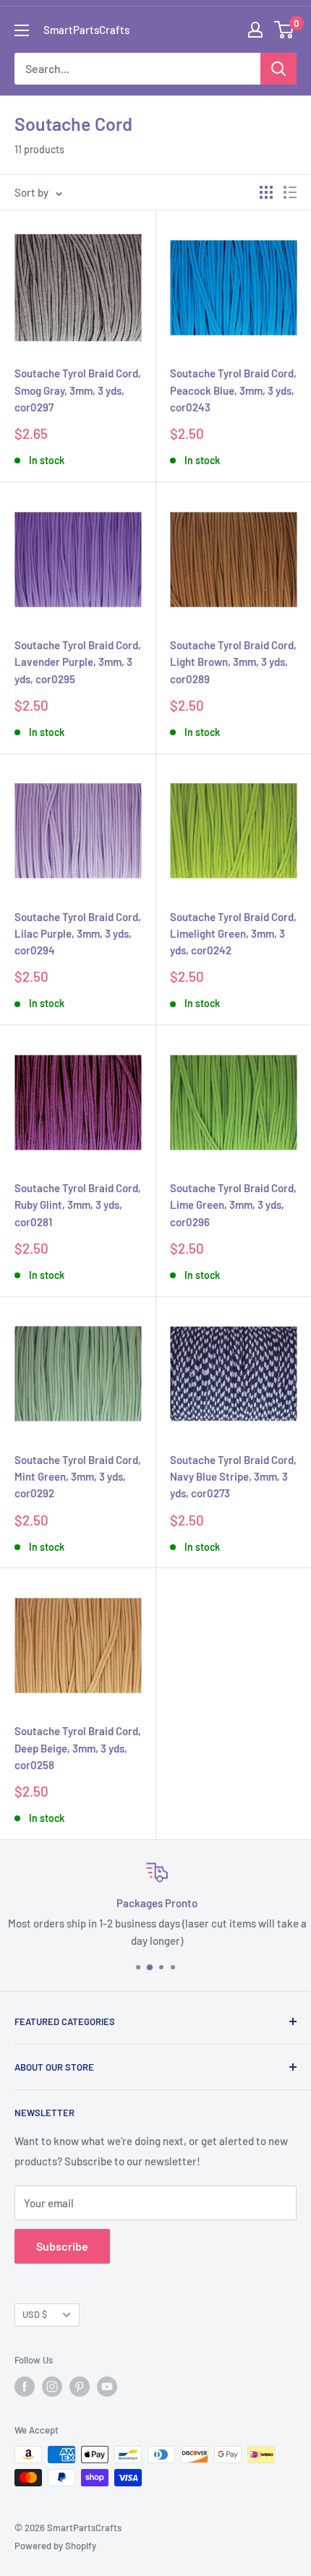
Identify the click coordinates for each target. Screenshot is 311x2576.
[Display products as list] (290, 192)
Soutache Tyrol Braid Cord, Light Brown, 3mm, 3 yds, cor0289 (233, 662)
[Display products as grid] (266, 192)
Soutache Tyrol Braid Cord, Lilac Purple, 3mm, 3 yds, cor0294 (78, 934)
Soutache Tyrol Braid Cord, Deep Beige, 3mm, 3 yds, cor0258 (78, 1748)
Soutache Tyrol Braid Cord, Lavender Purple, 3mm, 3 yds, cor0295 (78, 662)
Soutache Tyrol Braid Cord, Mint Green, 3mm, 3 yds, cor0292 (78, 1477)
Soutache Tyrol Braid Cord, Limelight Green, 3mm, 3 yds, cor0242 (233, 934)
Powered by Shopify (55, 2546)
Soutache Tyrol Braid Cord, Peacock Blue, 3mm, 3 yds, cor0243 (233, 390)
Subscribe (62, 2246)
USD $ (35, 2314)
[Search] (278, 69)
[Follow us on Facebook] (25, 2387)
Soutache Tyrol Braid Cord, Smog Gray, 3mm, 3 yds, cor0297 (78, 390)
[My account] (255, 30)
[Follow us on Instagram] (52, 2387)
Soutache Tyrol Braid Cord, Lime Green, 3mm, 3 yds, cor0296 (233, 1205)
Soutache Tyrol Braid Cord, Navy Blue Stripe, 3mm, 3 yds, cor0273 (233, 1477)
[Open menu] (22, 30)
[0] (285, 30)
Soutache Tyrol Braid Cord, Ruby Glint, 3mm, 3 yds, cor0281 (78, 1205)
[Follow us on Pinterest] (80, 2387)
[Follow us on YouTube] (107, 2387)
